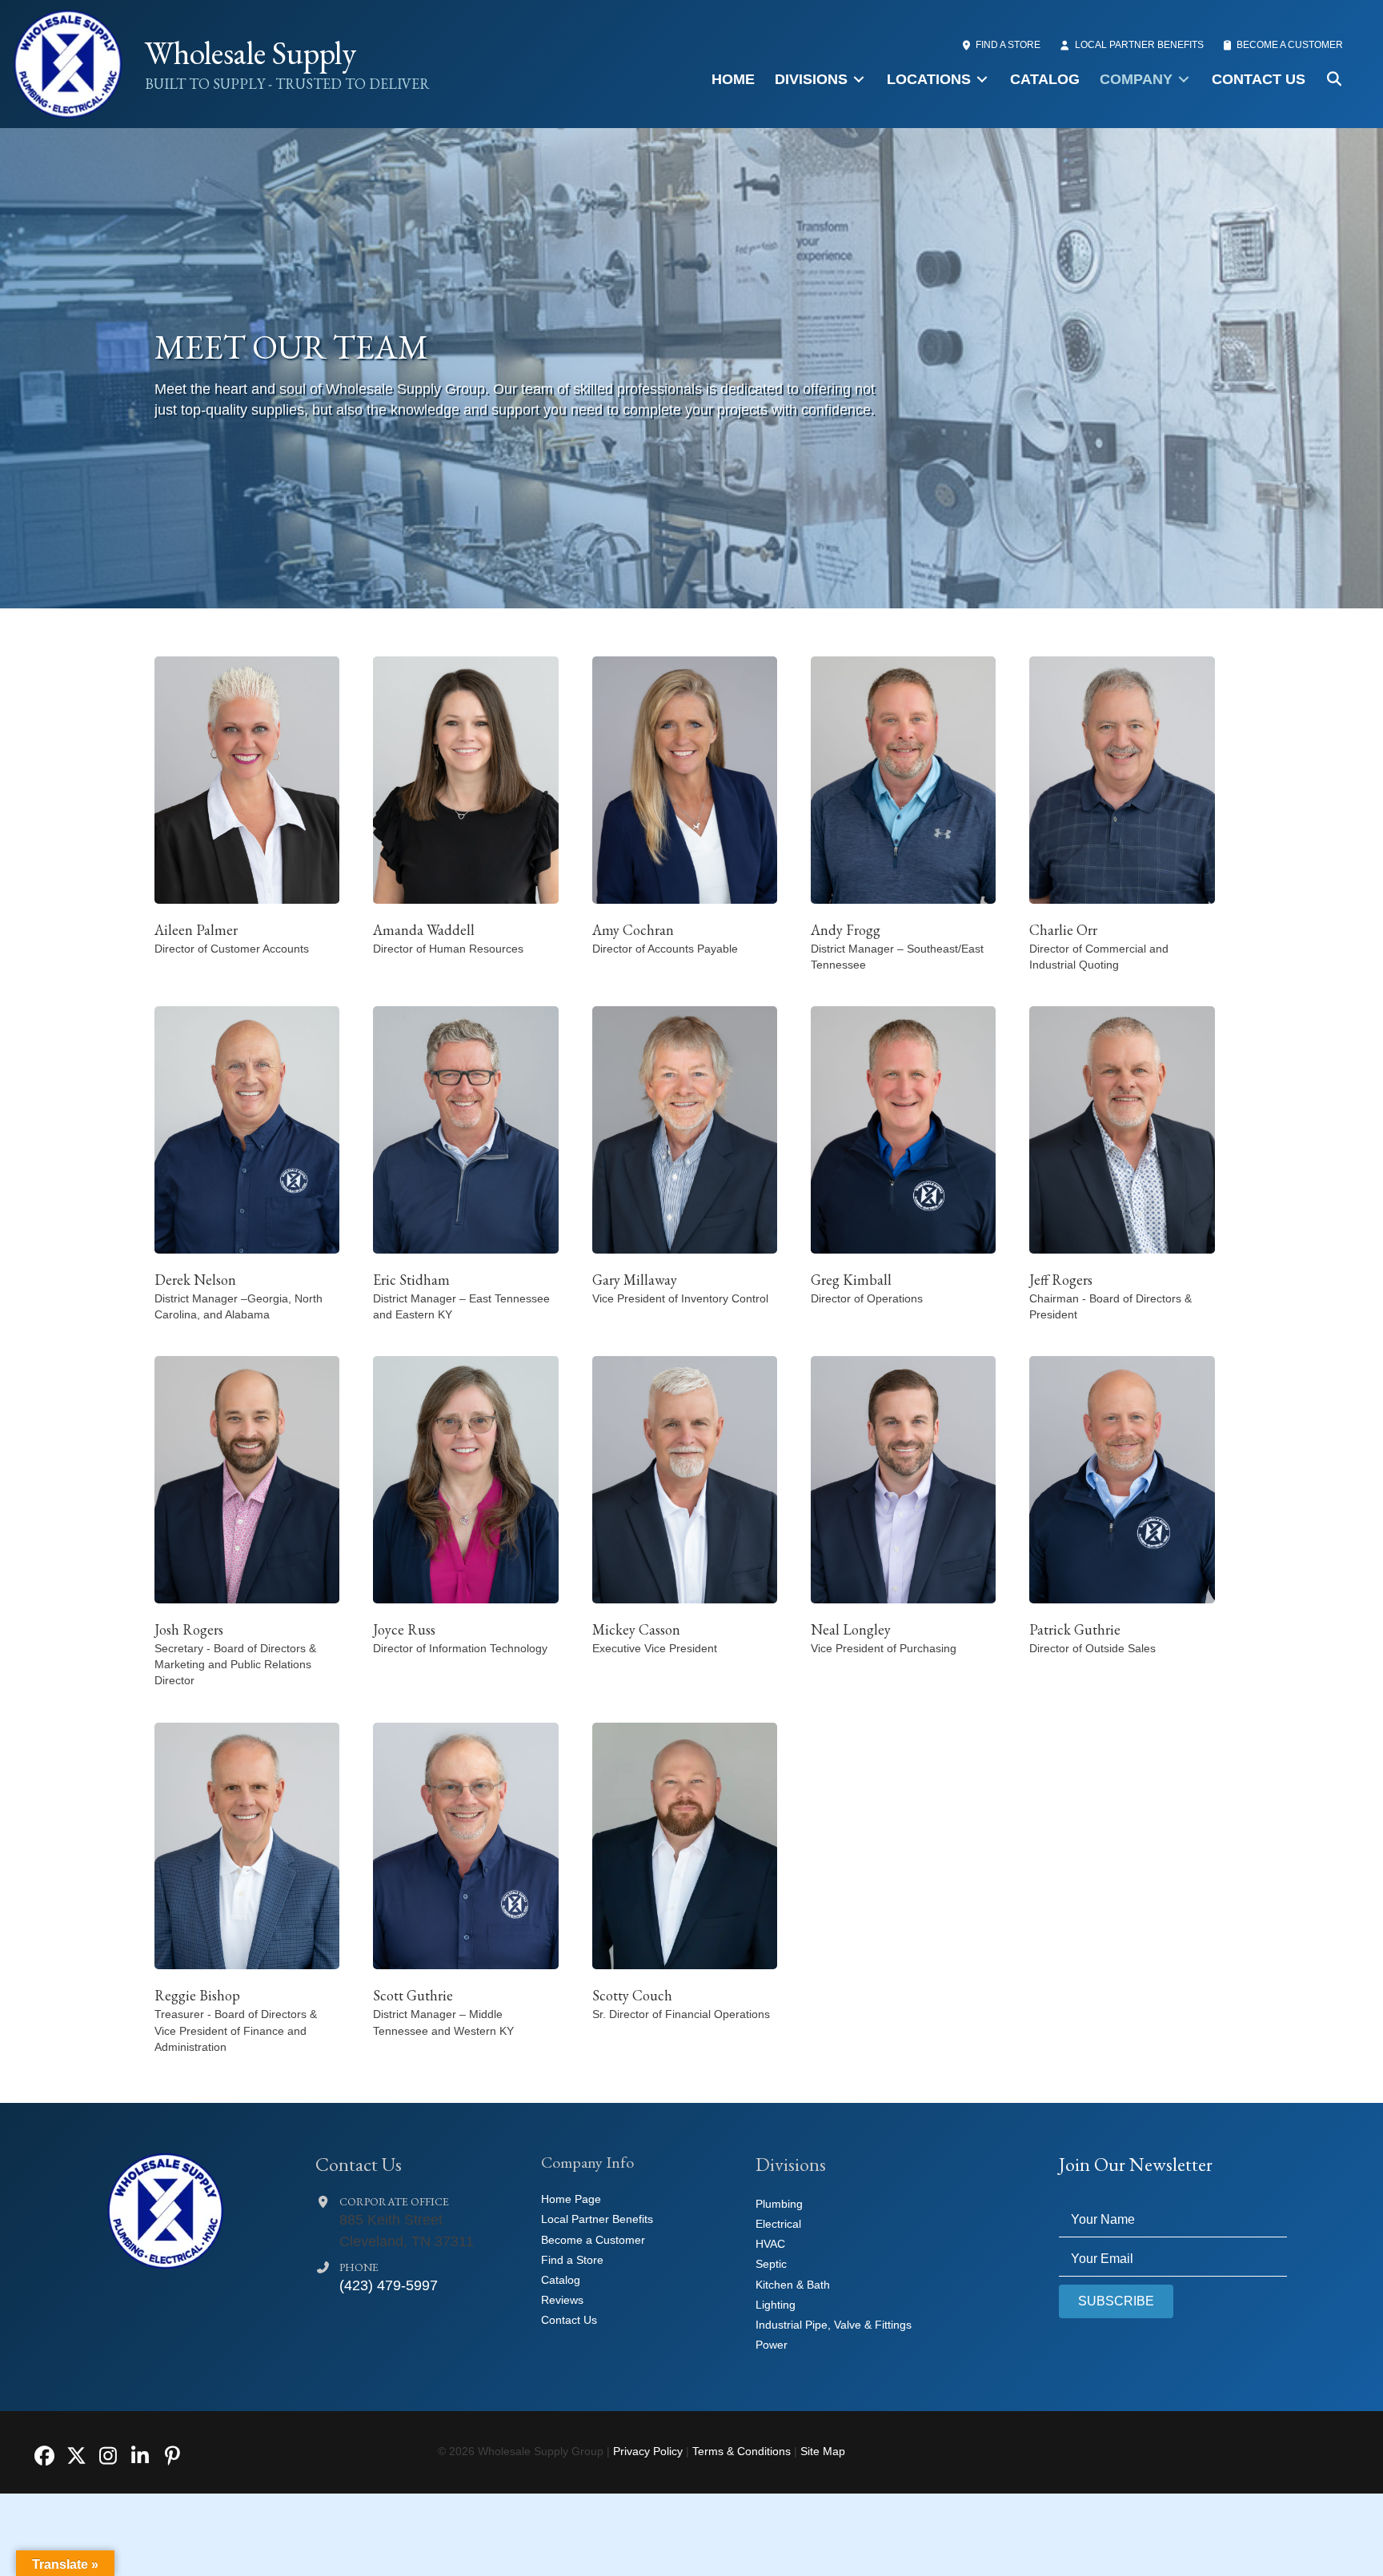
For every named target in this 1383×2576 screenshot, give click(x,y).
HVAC (770, 2244)
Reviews (562, 2300)
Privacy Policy (648, 2451)
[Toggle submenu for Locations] (982, 79)
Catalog (561, 2280)
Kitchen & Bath (793, 2285)
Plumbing (779, 2204)
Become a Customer (593, 2240)
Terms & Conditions (742, 2451)
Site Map (823, 2451)
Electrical (778, 2224)
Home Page (571, 2199)
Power (772, 2345)
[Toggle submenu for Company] (1184, 79)
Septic (771, 2264)
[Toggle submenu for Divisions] (859, 79)
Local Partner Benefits (597, 2219)
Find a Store (572, 2260)
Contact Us (569, 2320)
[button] (1335, 79)
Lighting (776, 2305)
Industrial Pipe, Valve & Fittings (834, 2325)
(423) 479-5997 (389, 2285)
